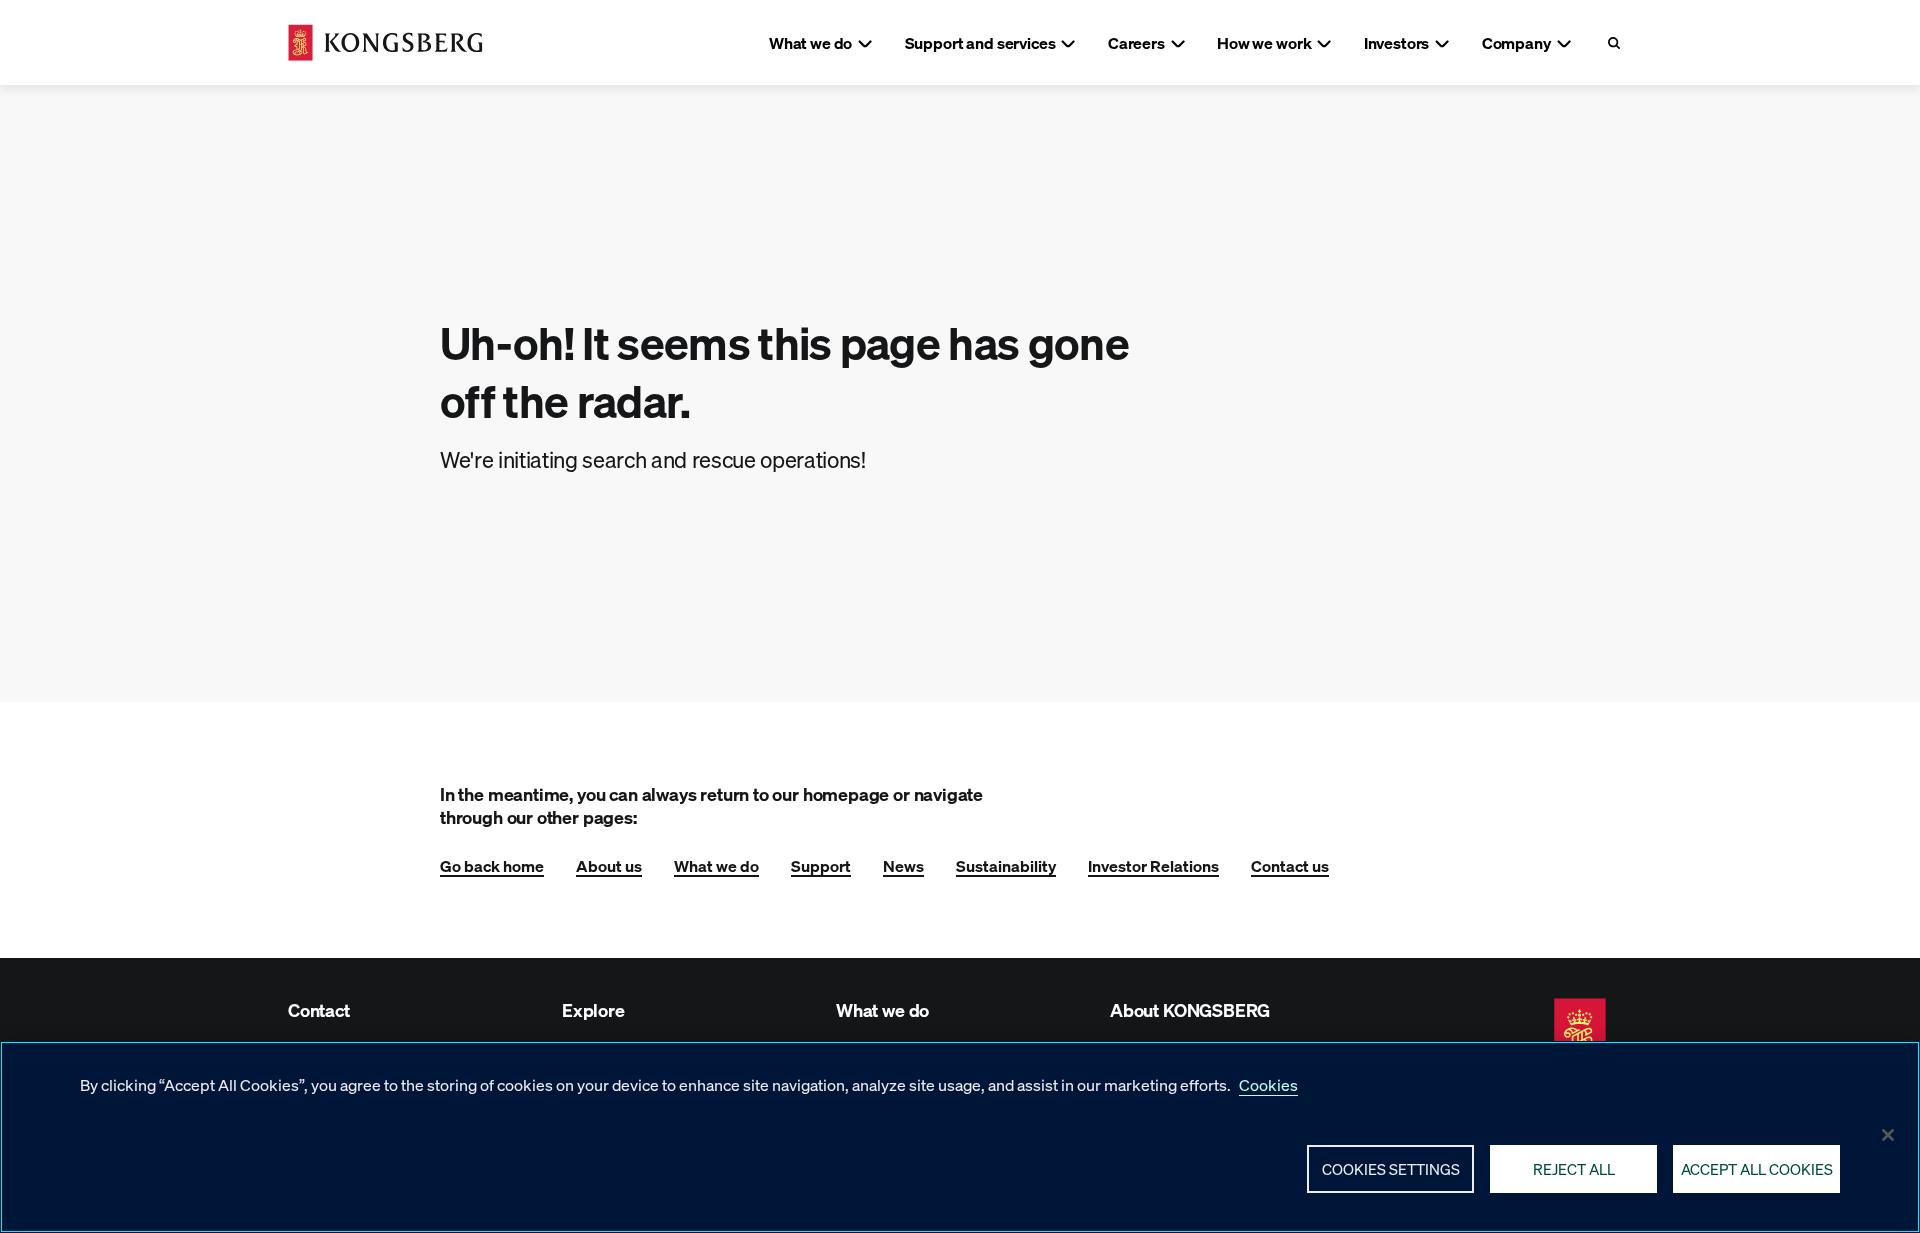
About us (609, 865)
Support (821, 865)
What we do (716, 865)
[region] (960, 1137)
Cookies (1268, 1084)
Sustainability (1006, 865)
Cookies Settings (1391, 1168)
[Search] (1613, 42)
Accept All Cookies (1757, 1168)
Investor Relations (1153, 865)
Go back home (492, 865)
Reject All (1574, 1168)
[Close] (1888, 1135)
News (903, 865)
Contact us (1290, 865)
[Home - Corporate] (385, 42)
